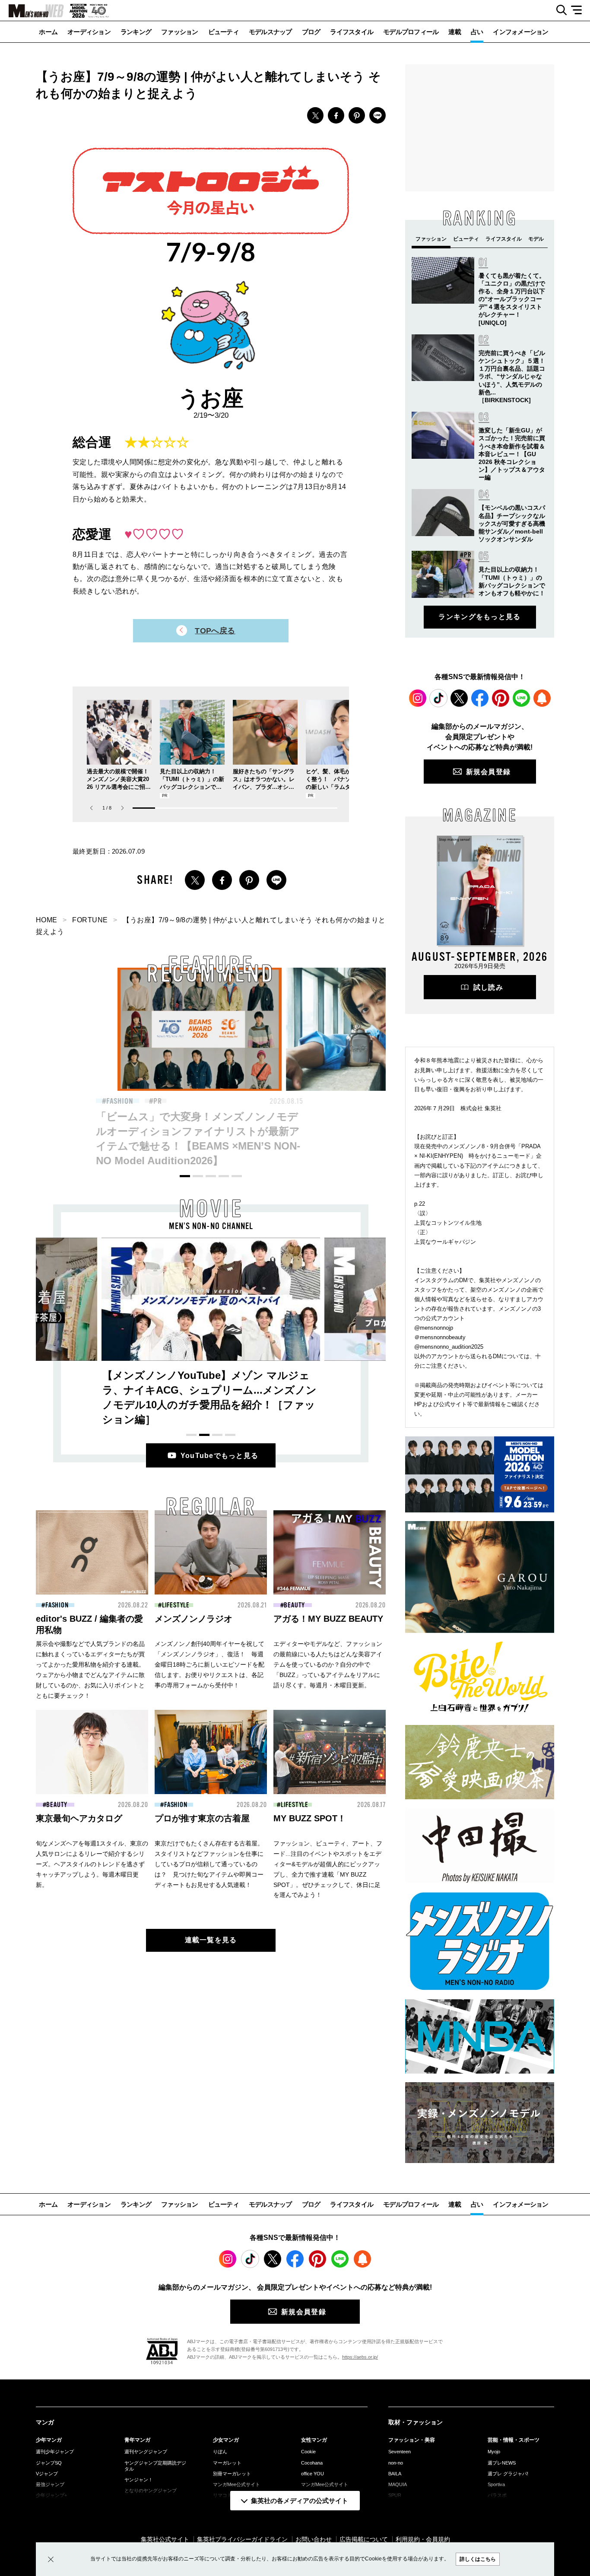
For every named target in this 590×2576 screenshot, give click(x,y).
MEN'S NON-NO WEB (32, 11)
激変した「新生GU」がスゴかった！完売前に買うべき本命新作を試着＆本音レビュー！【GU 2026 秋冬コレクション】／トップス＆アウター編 (512, 454)
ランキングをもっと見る (479, 617)
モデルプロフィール (411, 32)
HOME (47, 920)
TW (315, 115)
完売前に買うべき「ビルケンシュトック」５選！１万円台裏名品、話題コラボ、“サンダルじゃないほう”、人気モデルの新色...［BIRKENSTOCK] (512, 376)
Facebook (480, 698)
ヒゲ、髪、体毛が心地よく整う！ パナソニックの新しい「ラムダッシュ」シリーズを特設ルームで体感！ (337, 787)
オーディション (89, 32)
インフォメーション (520, 32)
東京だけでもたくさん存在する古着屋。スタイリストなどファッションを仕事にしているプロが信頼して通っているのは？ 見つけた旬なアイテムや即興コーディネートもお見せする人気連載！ (209, 1864)
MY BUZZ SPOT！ (310, 1818)
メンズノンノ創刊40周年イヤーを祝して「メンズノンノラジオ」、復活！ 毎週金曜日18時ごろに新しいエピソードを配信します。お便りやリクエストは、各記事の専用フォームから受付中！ (209, 1664)
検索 (558, 10)
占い (477, 32)
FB (336, 115)
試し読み (488, 987)
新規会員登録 (488, 772)
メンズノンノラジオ (193, 1619)
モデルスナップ (270, 32)
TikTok (438, 698)
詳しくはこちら (478, 2559)
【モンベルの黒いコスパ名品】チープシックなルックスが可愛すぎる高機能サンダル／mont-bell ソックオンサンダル (512, 523)
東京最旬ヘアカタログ (79, 1818)
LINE (377, 115)
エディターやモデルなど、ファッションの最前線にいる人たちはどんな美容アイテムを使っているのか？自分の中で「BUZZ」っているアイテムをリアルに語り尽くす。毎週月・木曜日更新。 (328, 1664)
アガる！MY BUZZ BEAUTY (328, 1619)
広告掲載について (364, 2539)
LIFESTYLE (176, 1605)
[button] (122, 808)
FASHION (131, 1101)
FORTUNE (90, 920)
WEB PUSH (542, 698)
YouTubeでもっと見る (220, 1456)
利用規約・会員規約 (423, 2539)
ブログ (311, 32)
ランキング (136, 32)
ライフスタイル (352, 32)
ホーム (48, 32)
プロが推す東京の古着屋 (202, 1818)
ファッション (180, 32)
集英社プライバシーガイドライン (242, 2539)
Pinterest (501, 698)
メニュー (579, 10)
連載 (455, 32)
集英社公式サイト (165, 2539)
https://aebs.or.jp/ (360, 2357)
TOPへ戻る (215, 631)
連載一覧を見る (211, 1940)
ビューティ (224, 32)
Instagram (418, 698)
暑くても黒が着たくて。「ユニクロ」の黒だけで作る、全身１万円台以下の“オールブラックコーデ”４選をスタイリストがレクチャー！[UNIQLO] (512, 299)
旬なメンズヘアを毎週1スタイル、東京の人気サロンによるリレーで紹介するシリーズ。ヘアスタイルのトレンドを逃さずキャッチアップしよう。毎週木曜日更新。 (92, 1864)
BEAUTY (299, 1101)
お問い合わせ (314, 2539)
